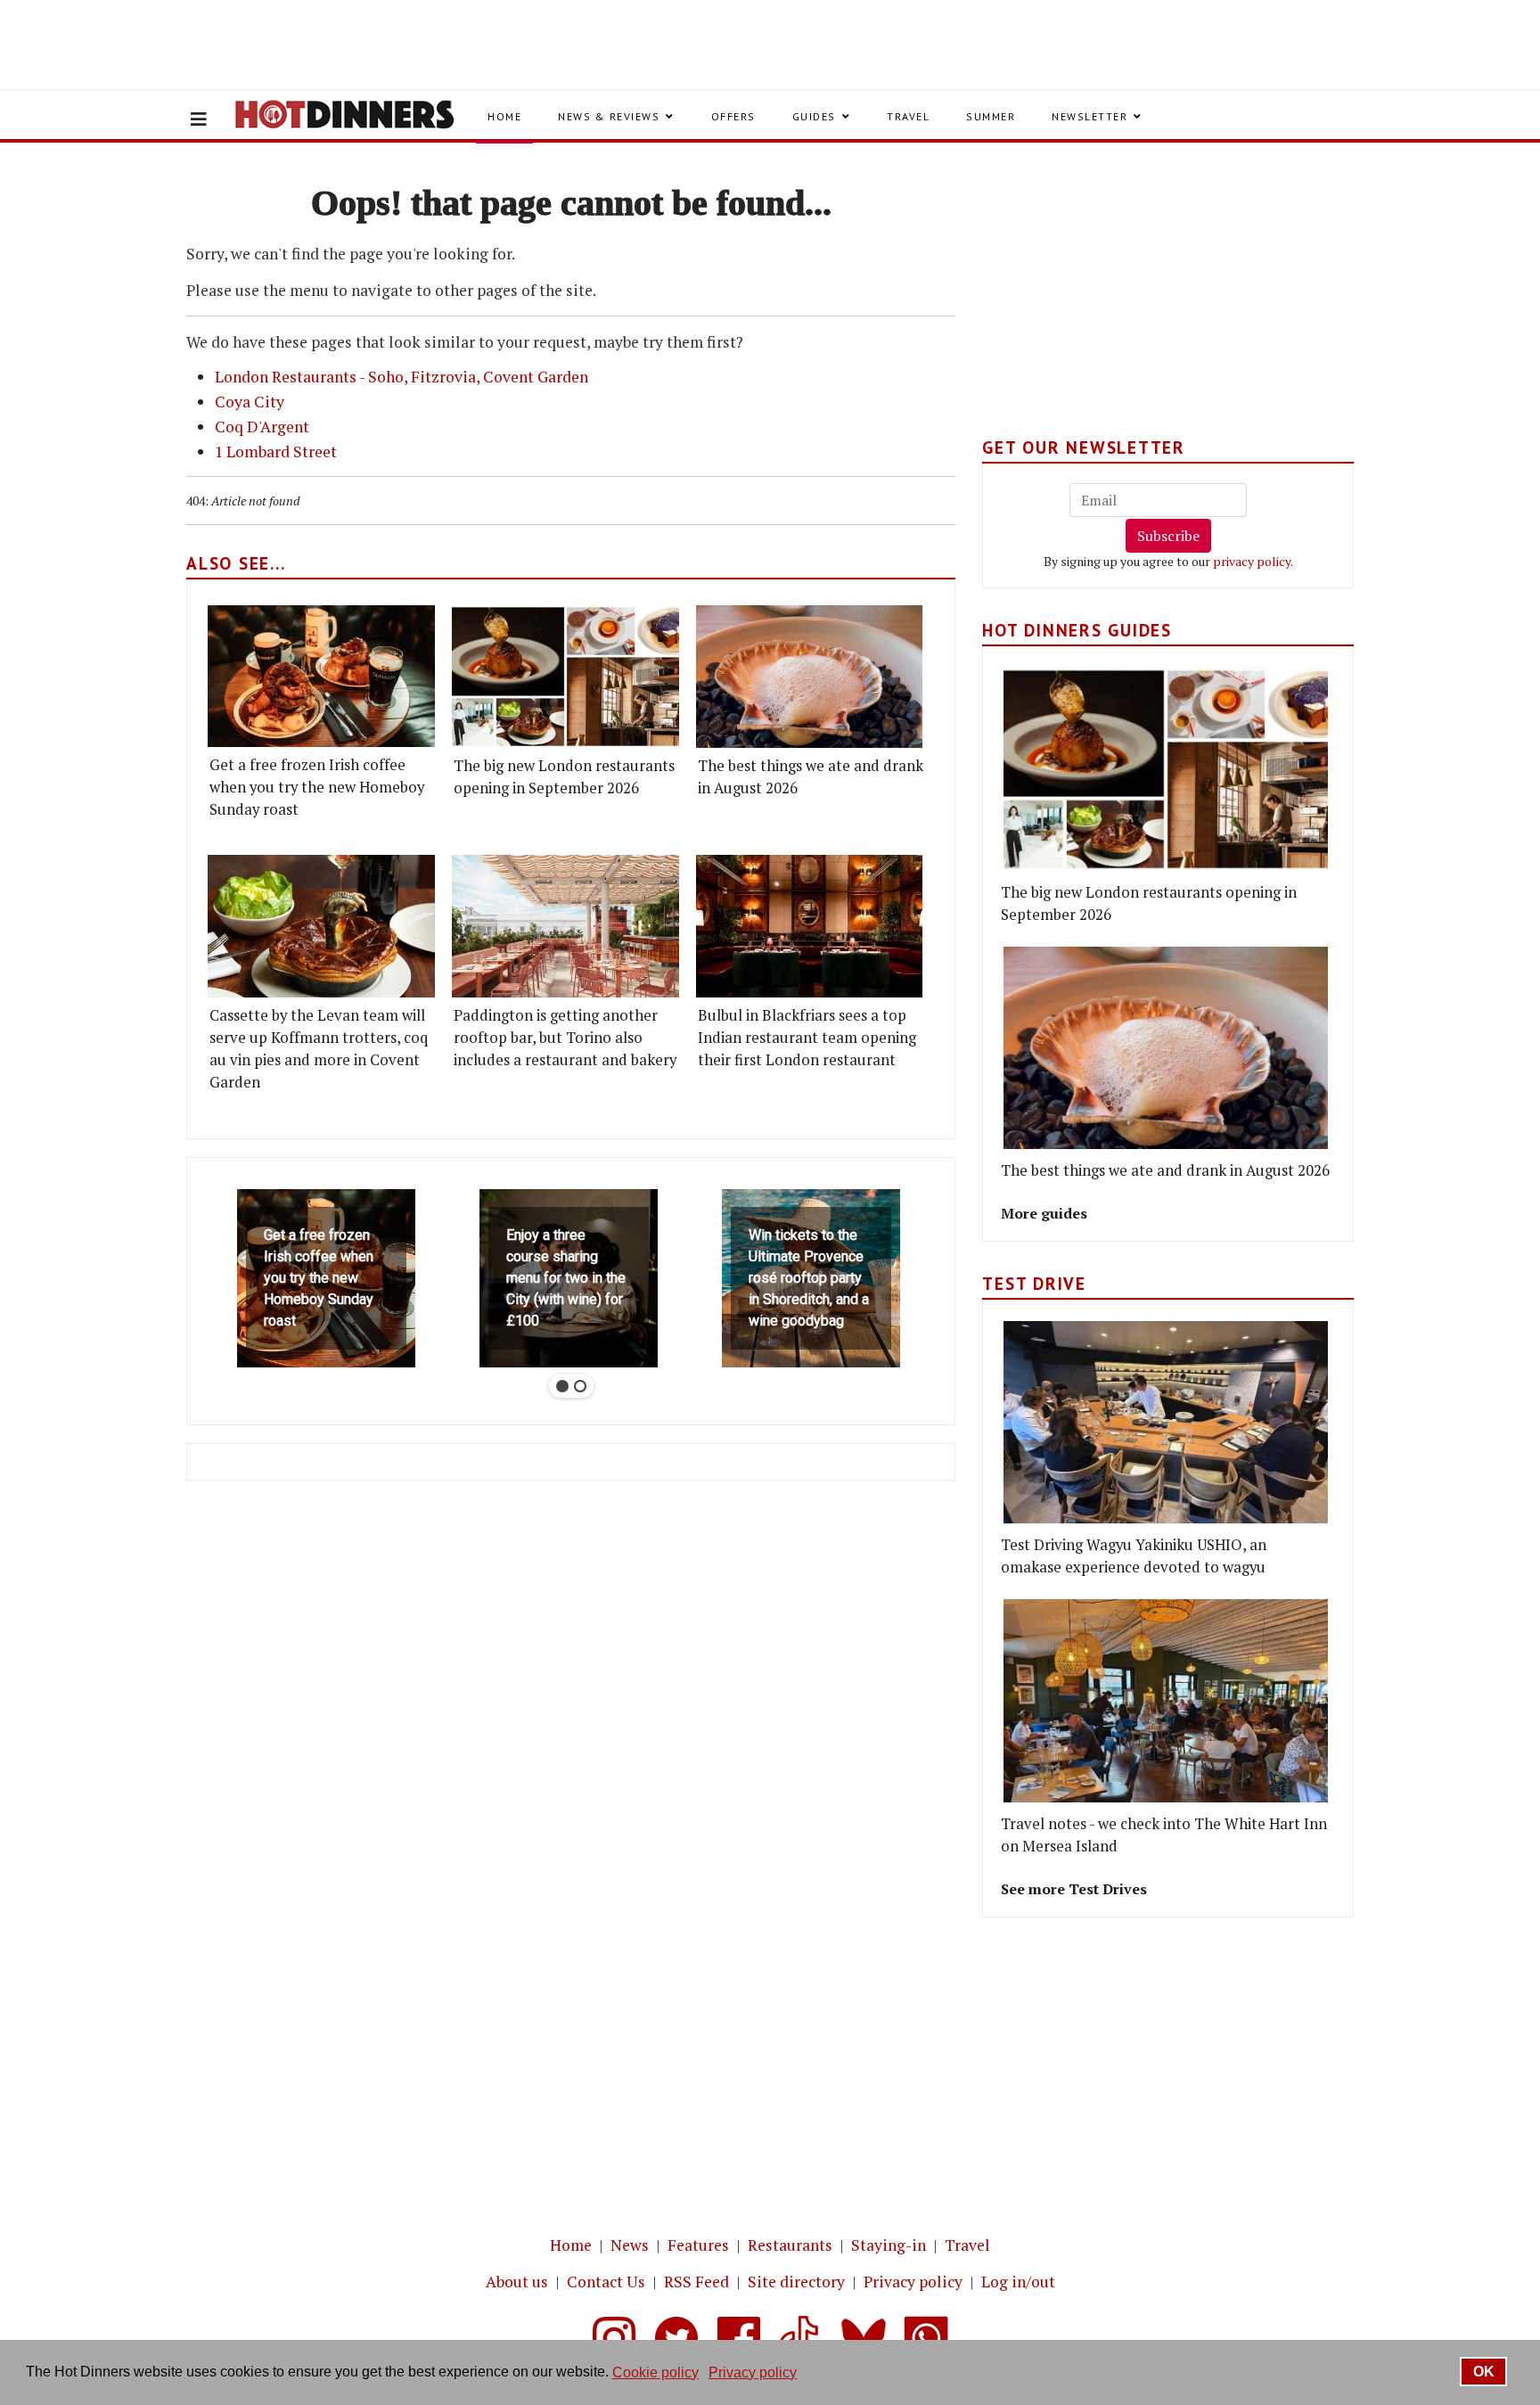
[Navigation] (199, 119)
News (630, 2245)
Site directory (796, 2282)
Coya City (250, 402)
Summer (991, 116)
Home (504, 116)
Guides (814, 116)
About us (517, 2282)
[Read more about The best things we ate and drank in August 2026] (810, 676)
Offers (733, 116)
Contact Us (606, 2282)
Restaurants (790, 2245)
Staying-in (889, 2245)
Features (698, 2245)
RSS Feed (696, 2282)
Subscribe (1168, 536)
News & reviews (609, 116)
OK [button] (1484, 2372)
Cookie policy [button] (655, 2372)
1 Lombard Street (276, 451)
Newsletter (1089, 116)
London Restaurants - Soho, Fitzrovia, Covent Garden (401, 377)
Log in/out (1018, 2282)
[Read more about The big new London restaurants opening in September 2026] (565, 676)
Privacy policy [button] (753, 2372)
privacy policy (1252, 561)
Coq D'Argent (262, 427)
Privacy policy (913, 2282)
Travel (908, 116)
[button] (326, 1278)
